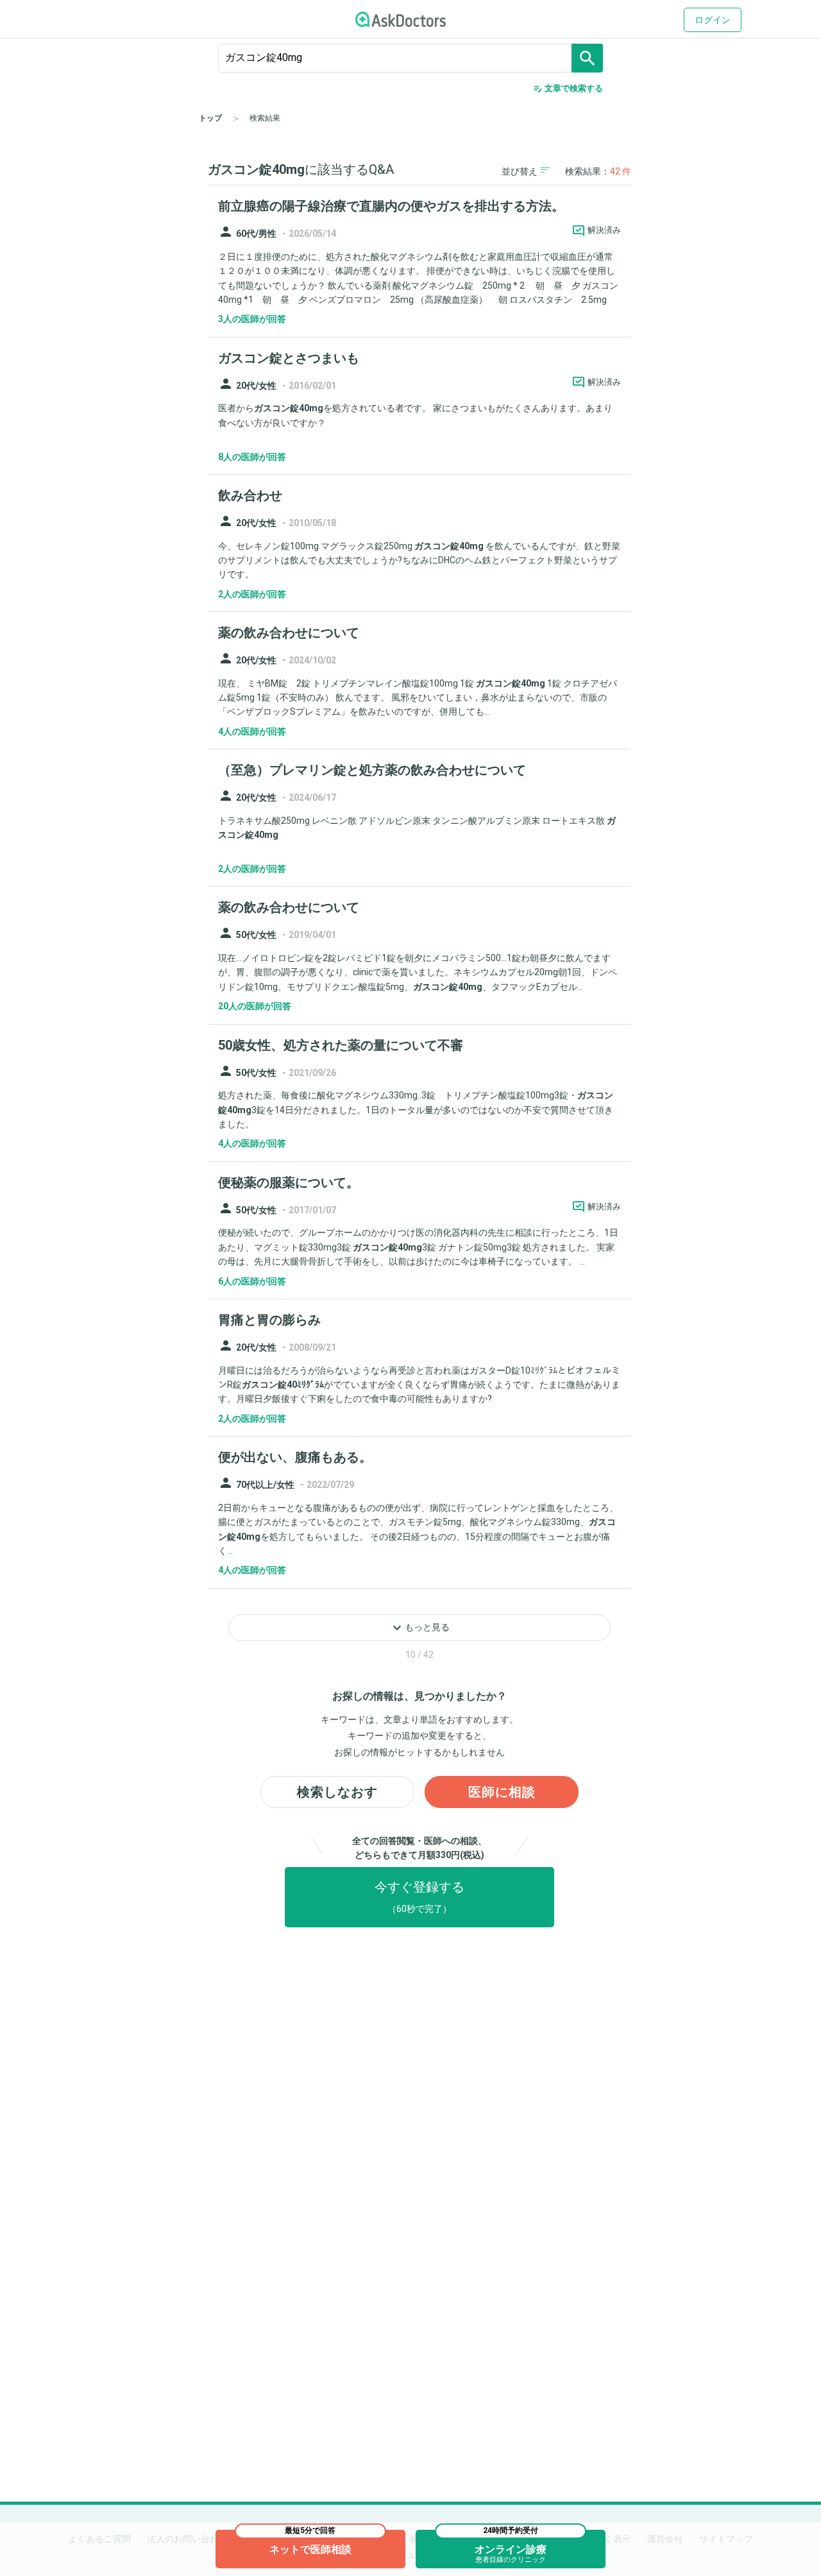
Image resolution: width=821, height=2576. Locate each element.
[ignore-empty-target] (410, 58)
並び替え (520, 171)
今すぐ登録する (419, 1897)
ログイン (713, 20)
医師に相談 (502, 1792)
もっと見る (419, 1628)
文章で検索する (568, 89)
